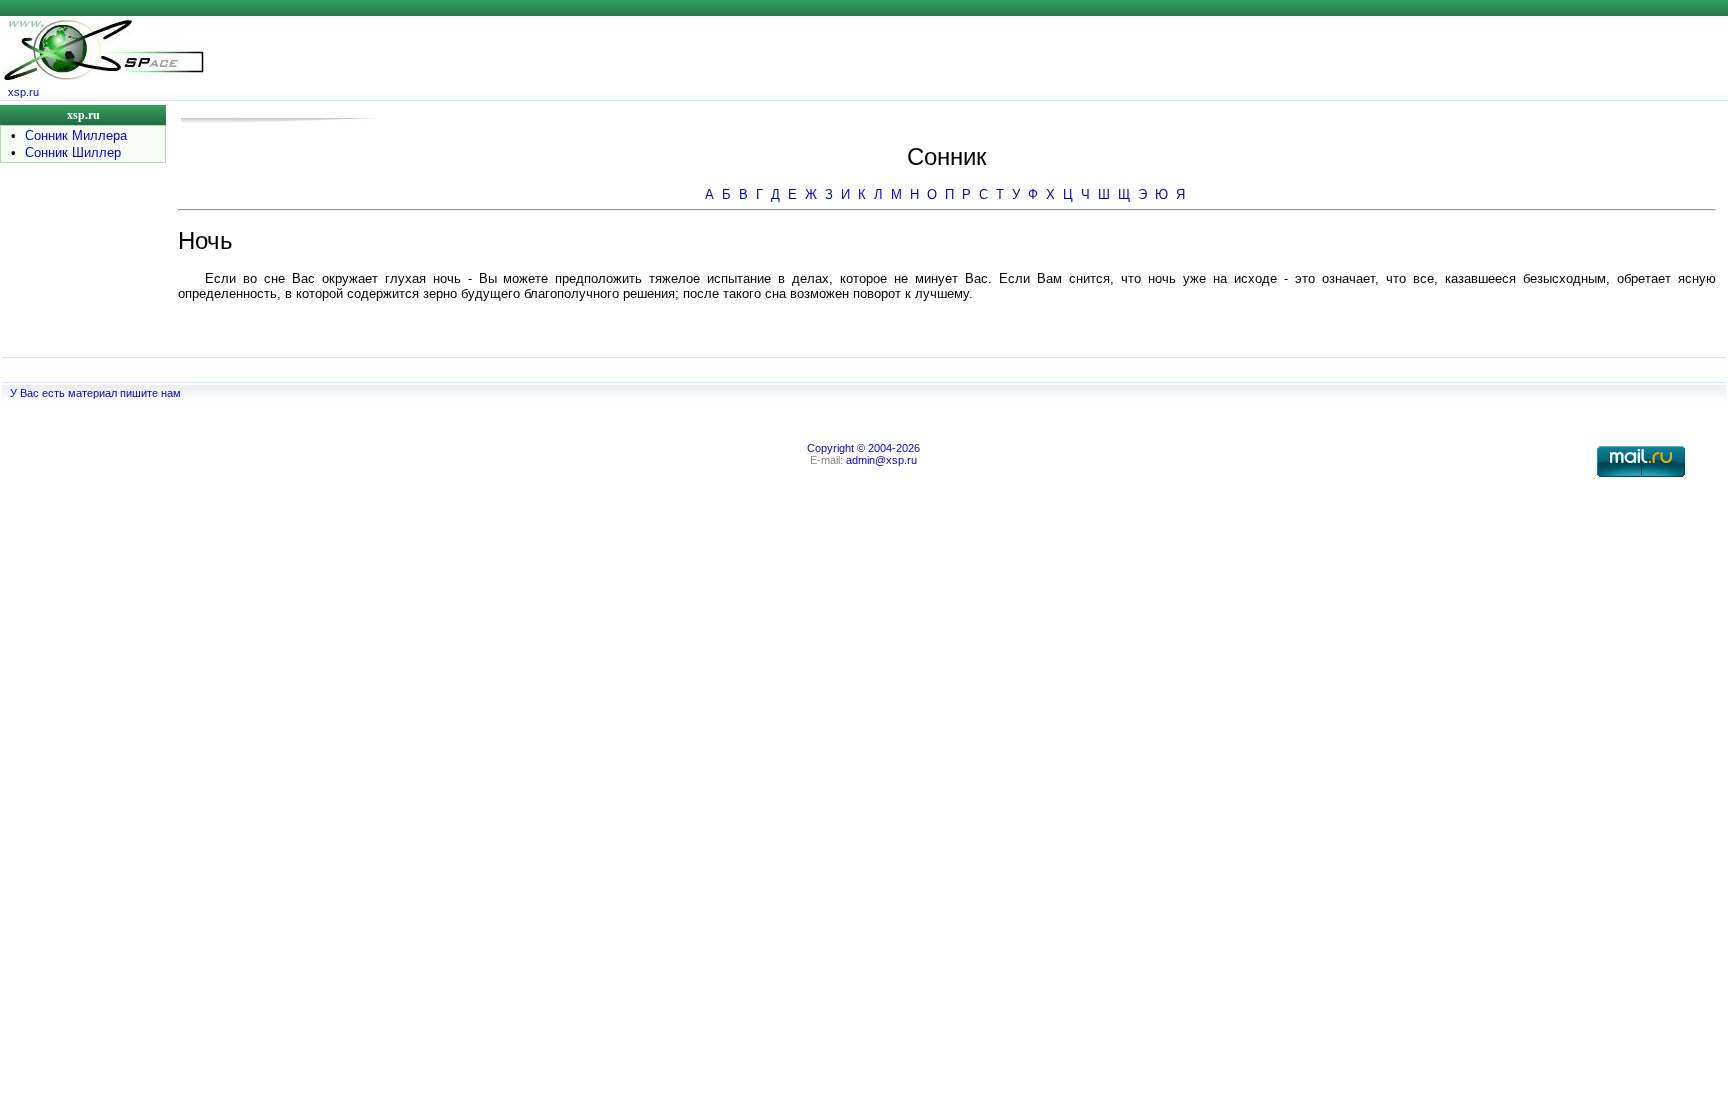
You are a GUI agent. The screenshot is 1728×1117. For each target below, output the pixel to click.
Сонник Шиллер (73, 152)
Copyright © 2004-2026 (863, 448)
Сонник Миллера (76, 135)
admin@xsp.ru (881, 460)
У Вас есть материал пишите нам (95, 393)
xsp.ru (23, 92)
